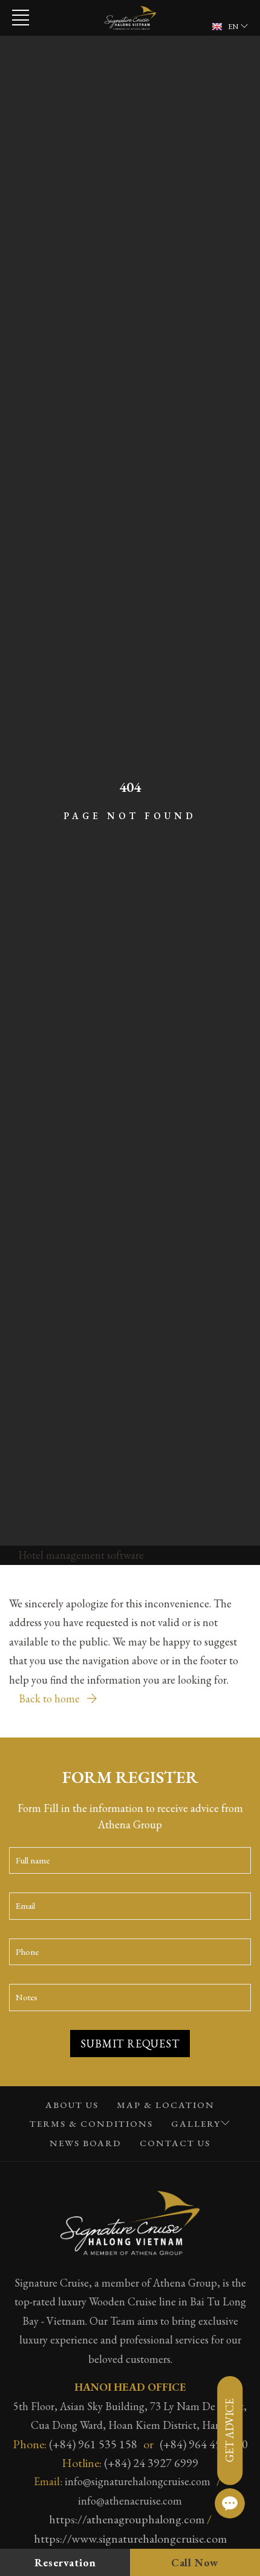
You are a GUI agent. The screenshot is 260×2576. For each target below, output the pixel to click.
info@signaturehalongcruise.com (138, 2481)
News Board (86, 2143)
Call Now (195, 2562)
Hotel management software (81, 1555)
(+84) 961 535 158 (93, 2444)
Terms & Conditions (91, 2123)
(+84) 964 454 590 (204, 2444)
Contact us (175, 2143)
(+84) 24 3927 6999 (151, 2463)
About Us (72, 2105)
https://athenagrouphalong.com (127, 2519)
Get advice (229, 2430)
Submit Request (130, 2044)
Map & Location (166, 2105)
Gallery (196, 2123)
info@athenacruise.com (130, 2501)
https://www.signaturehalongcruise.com (130, 2538)
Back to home (50, 1698)
